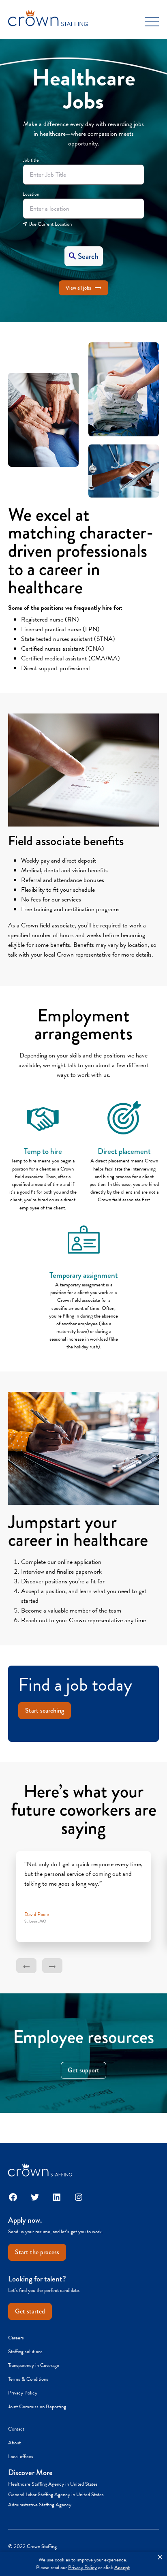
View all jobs (78, 288)
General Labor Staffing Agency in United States (56, 2495)
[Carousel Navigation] (83, 1966)
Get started (30, 2311)
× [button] (160, 2557)
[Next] (52, 1966)
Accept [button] (122, 2568)
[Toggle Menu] (152, 22)
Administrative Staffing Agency (40, 2505)
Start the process (37, 2252)
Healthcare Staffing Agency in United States (53, 2484)
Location (31, 194)
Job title (31, 160)
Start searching (45, 1710)
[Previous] (26, 1966)
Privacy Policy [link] (82, 2568)
